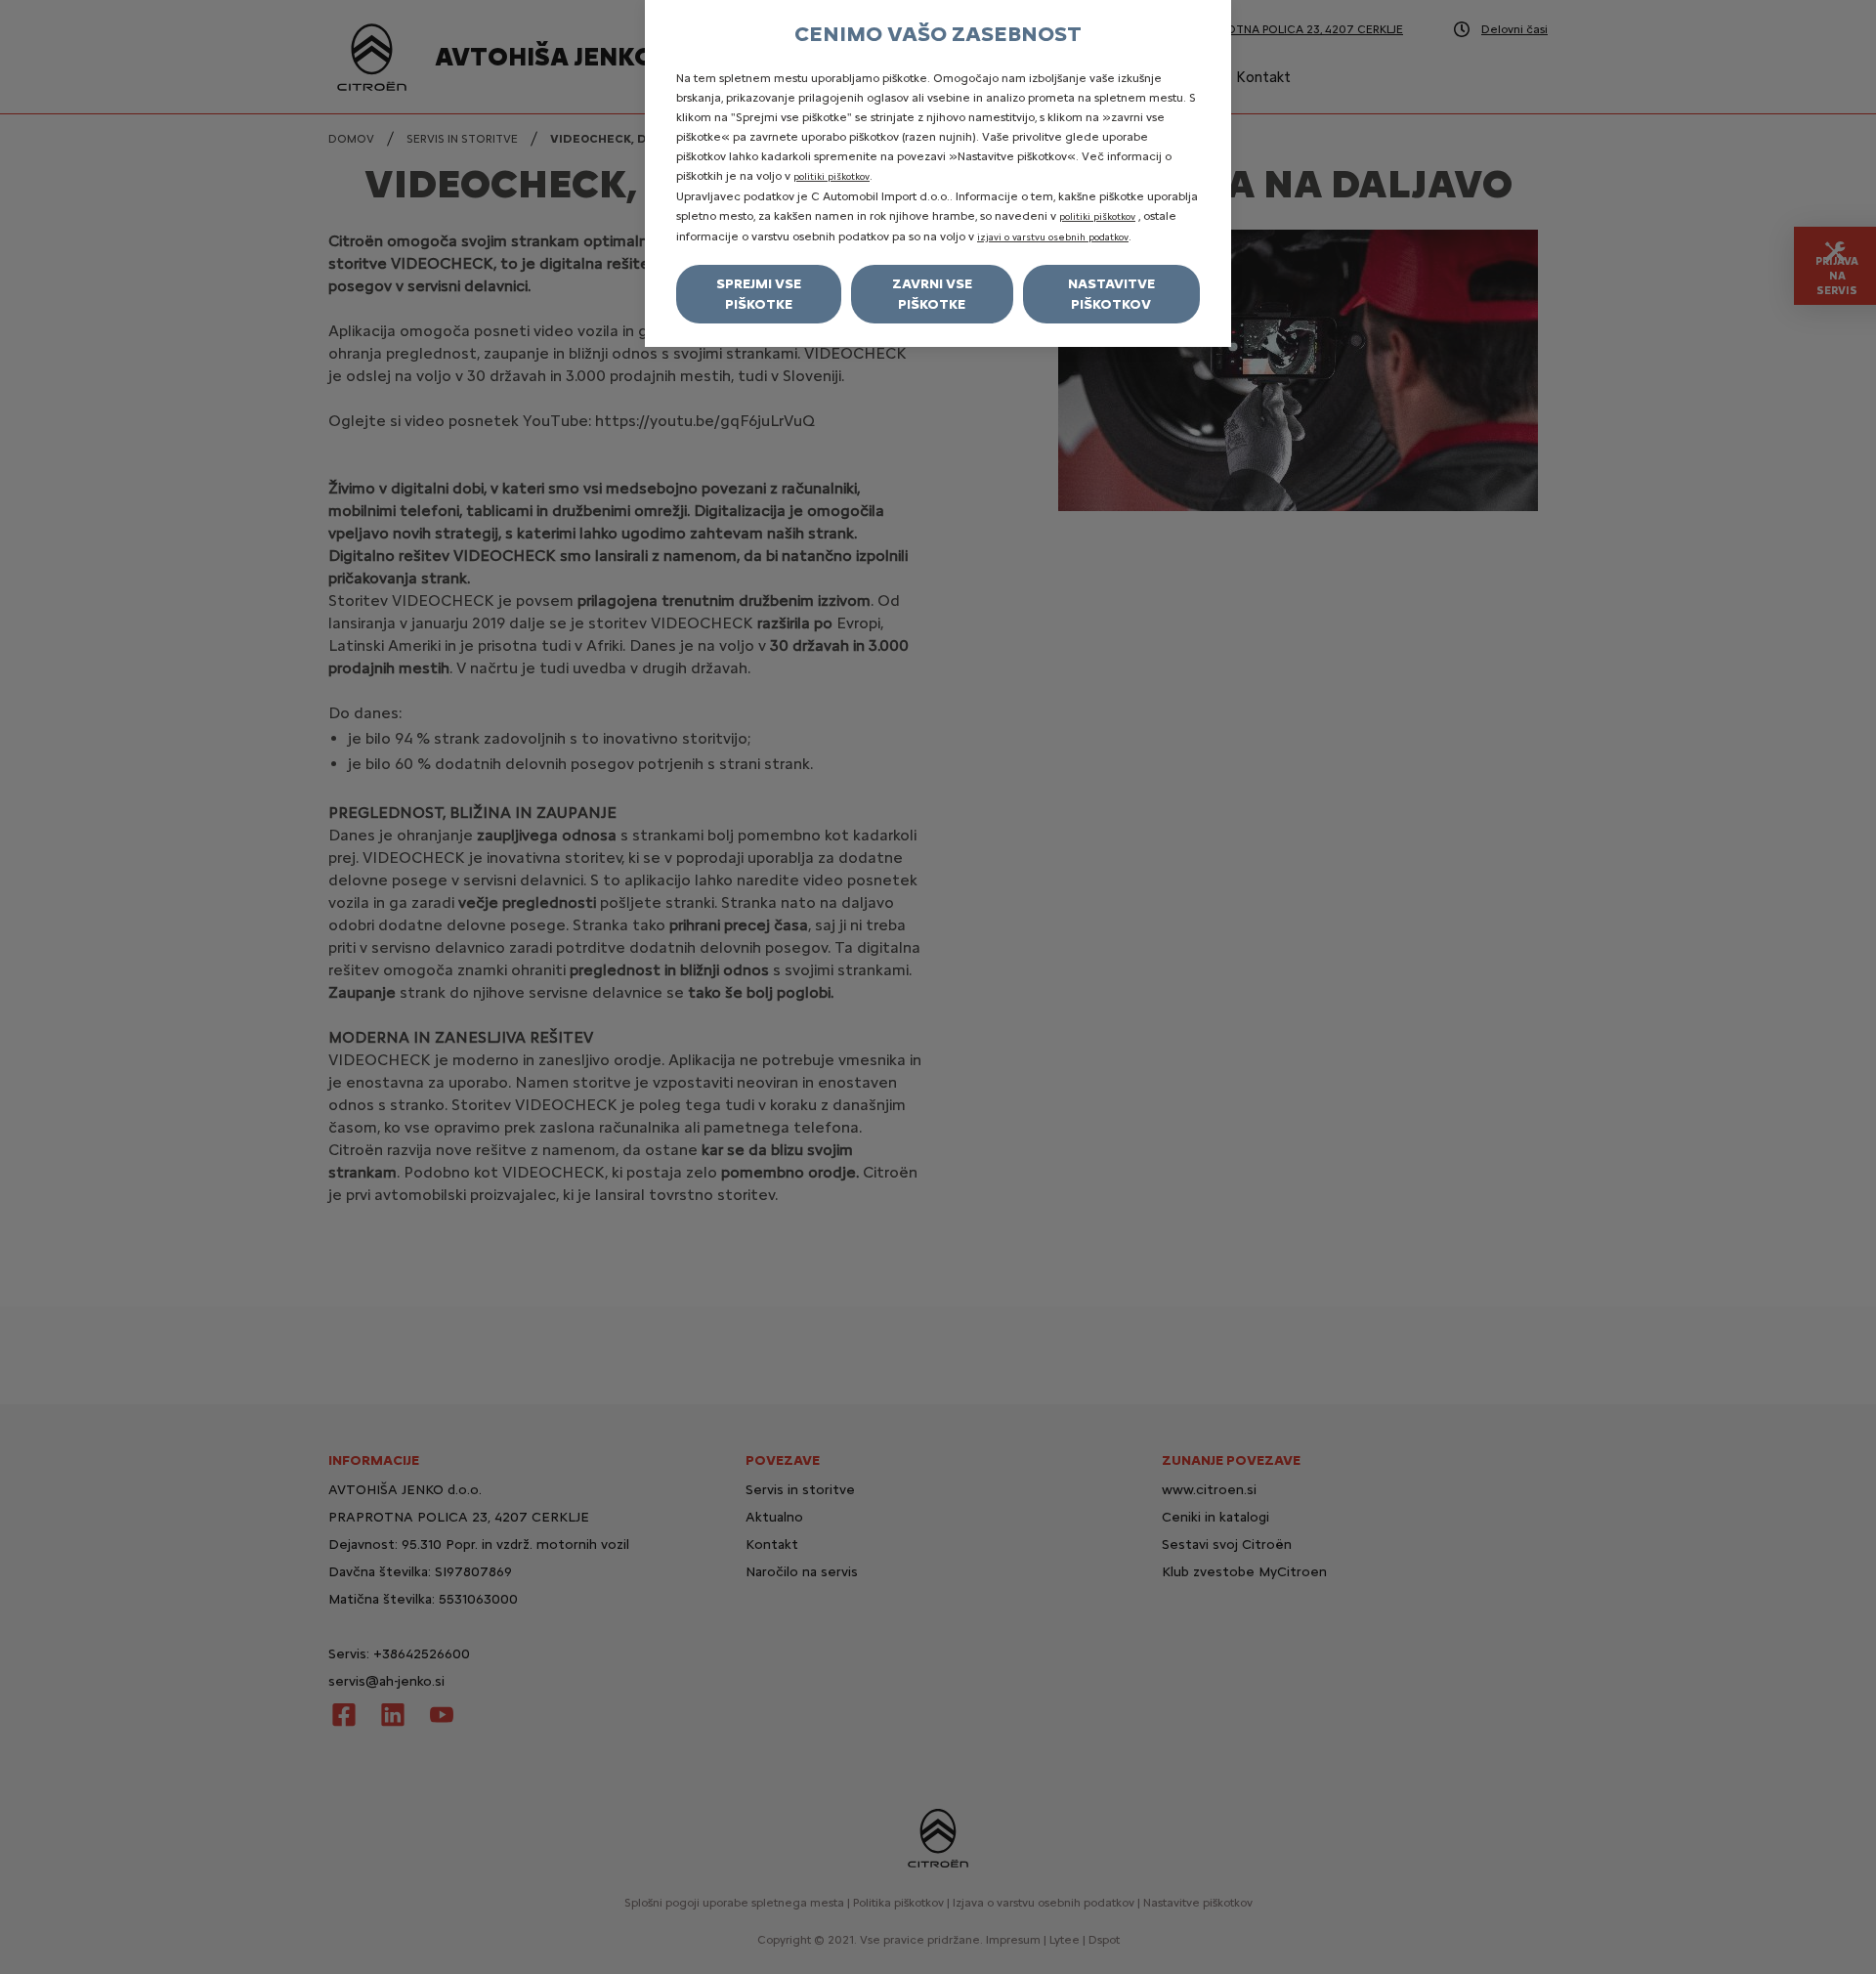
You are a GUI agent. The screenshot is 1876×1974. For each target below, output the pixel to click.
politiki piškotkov (831, 176)
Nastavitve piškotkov (1111, 294)
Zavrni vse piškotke (932, 294)
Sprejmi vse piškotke (759, 294)
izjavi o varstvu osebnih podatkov (1053, 237)
